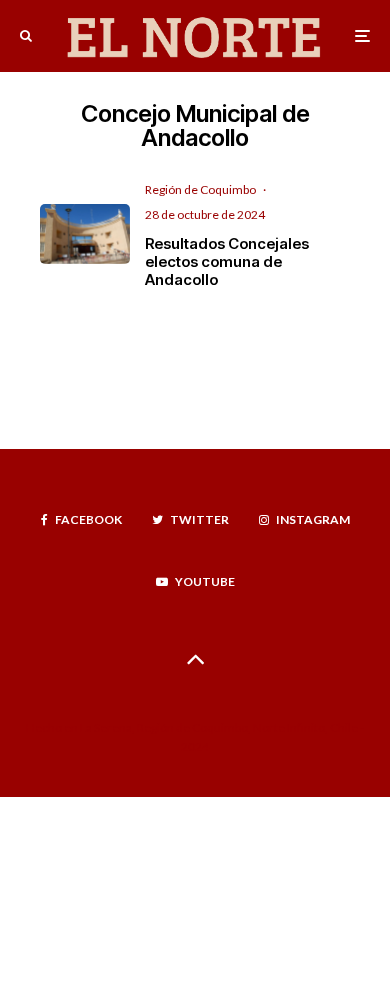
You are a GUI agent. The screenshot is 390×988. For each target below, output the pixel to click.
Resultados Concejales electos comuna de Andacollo (227, 262)
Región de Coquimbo (200, 189)
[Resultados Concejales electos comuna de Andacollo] (85, 234)
